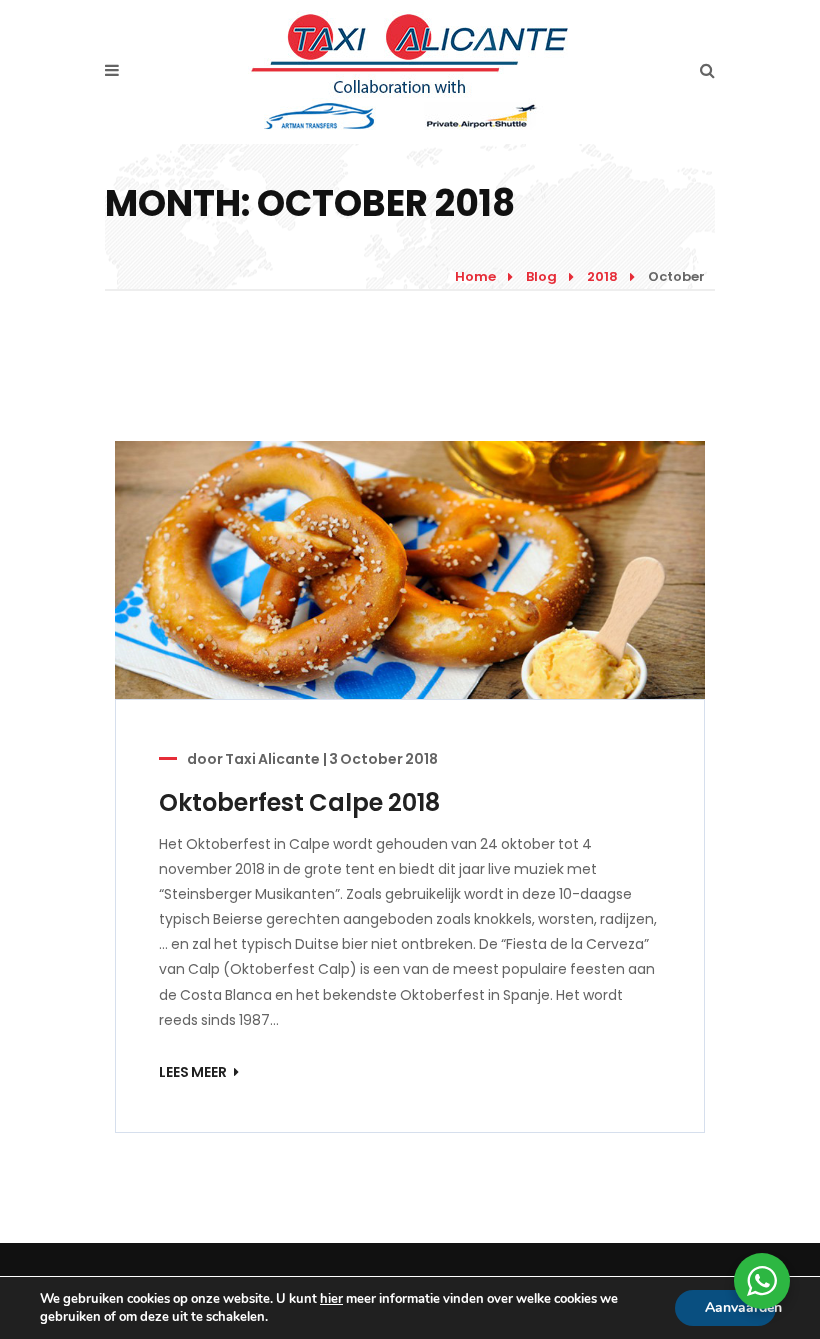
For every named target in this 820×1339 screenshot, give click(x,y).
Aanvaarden (740, 1307)
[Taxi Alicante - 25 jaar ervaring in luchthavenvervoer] (409, 70)
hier (331, 1299)
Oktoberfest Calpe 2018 (299, 802)
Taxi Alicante (272, 759)
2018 (602, 276)
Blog (541, 276)
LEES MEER (194, 1072)
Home (475, 276)
